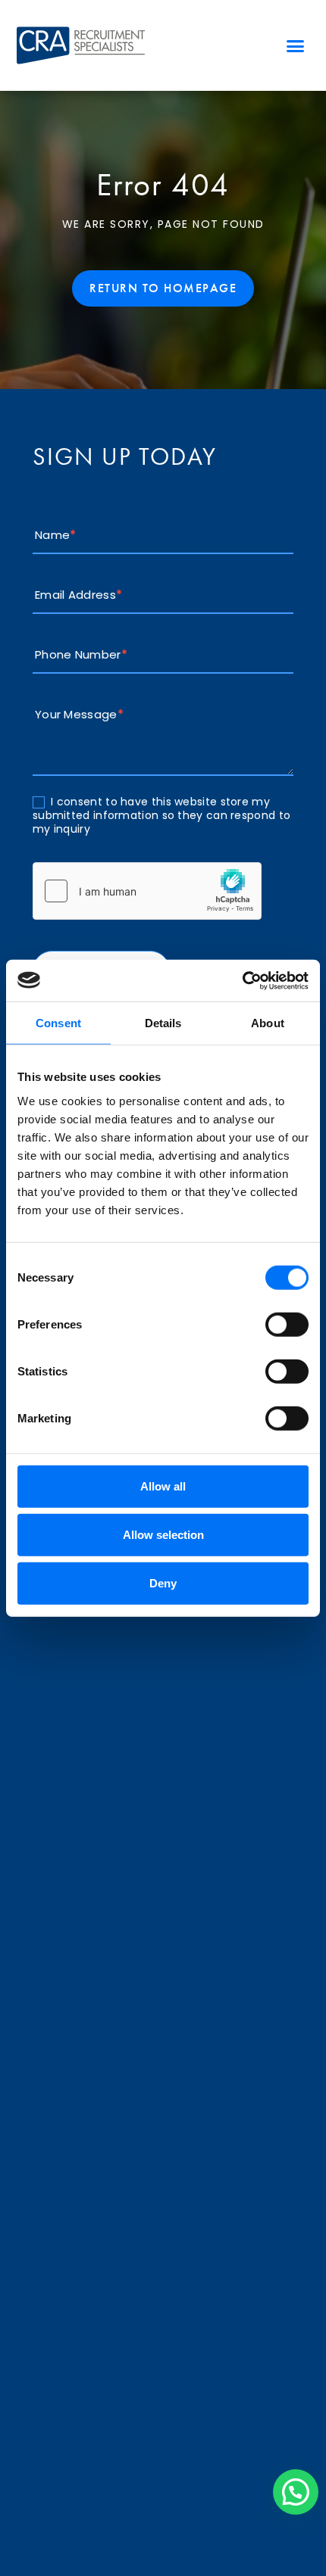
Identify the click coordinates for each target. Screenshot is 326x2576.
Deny (163, 1582)
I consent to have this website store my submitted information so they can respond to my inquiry (161, 816)
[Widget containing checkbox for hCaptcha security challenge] (147, 891)
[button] (296, 45)
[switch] (287, 1324)
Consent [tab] (58, 1023)
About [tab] (268, 1023)
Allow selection (163, 1534)
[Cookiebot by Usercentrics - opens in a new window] (242, 980)
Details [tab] (163, 1023)
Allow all (163, 1486)
